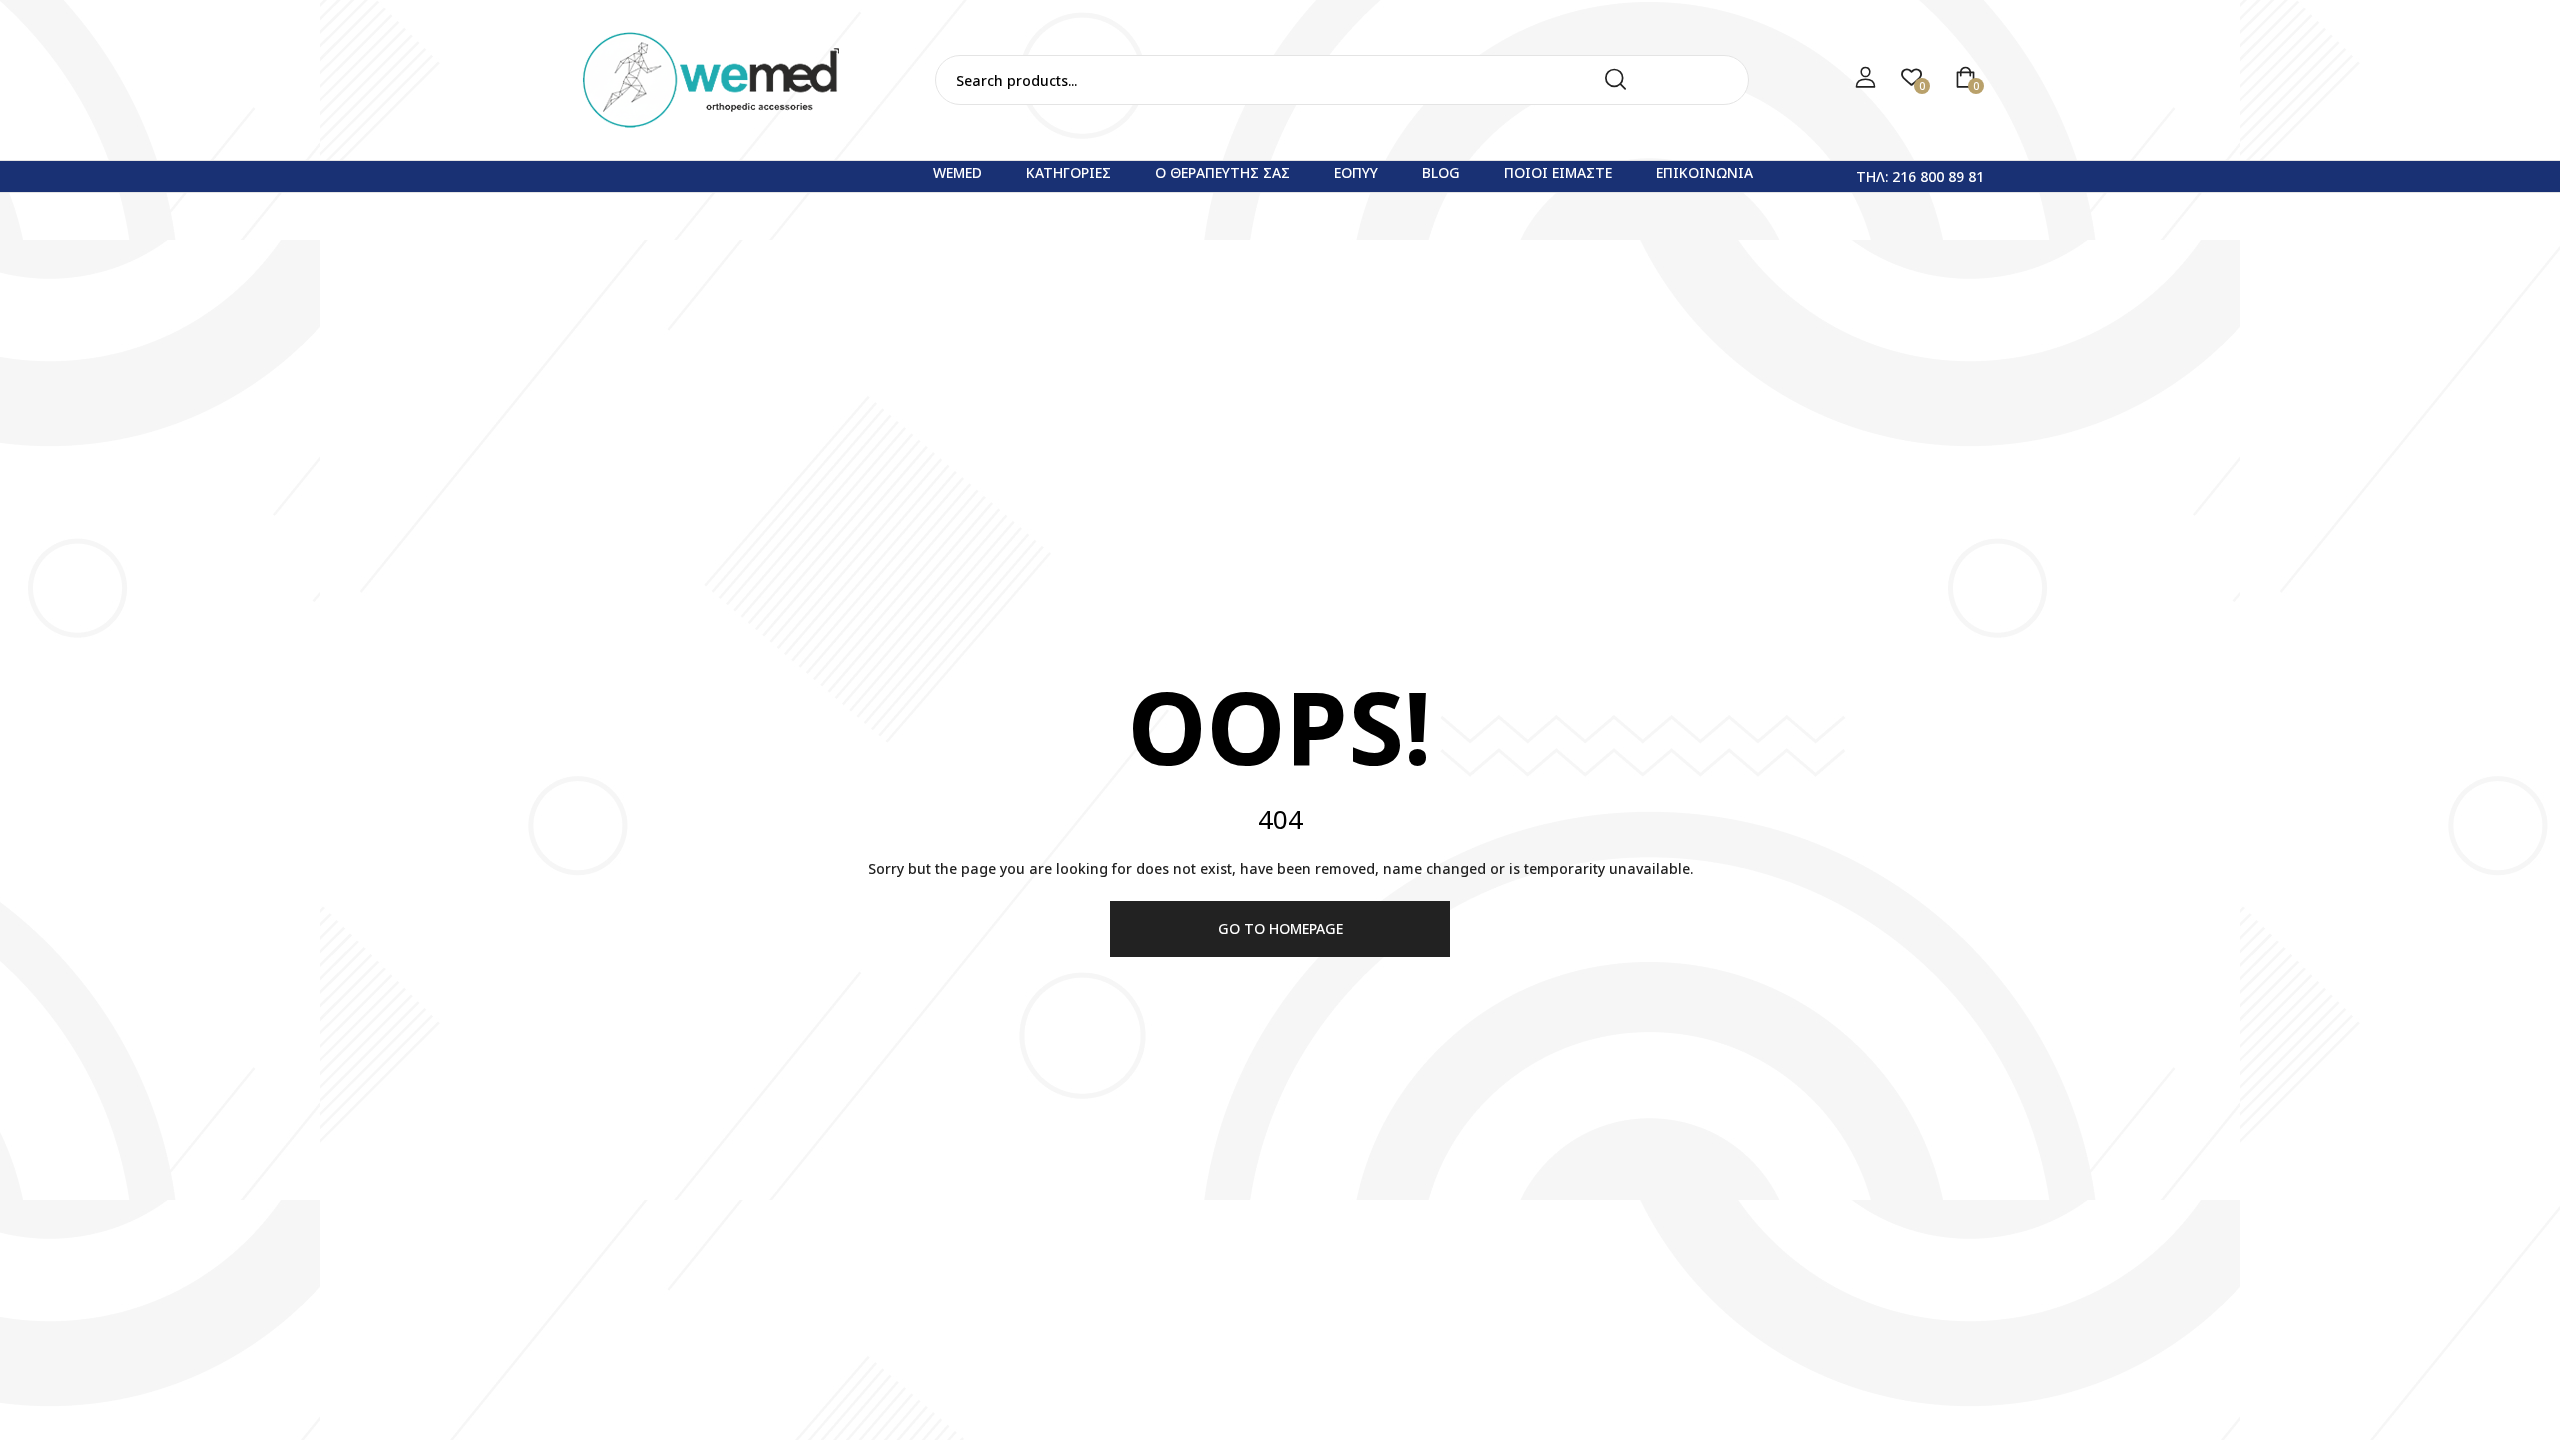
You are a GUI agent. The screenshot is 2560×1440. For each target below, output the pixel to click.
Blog (1441, 172)
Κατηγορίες (1068, 172)
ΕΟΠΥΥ (1356, 172)
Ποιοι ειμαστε (1558, 172)
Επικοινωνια (1704, 172)
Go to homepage (1280, 928)
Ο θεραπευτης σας (1222, 172)
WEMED (957, 172)
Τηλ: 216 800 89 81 (1920, 176)
